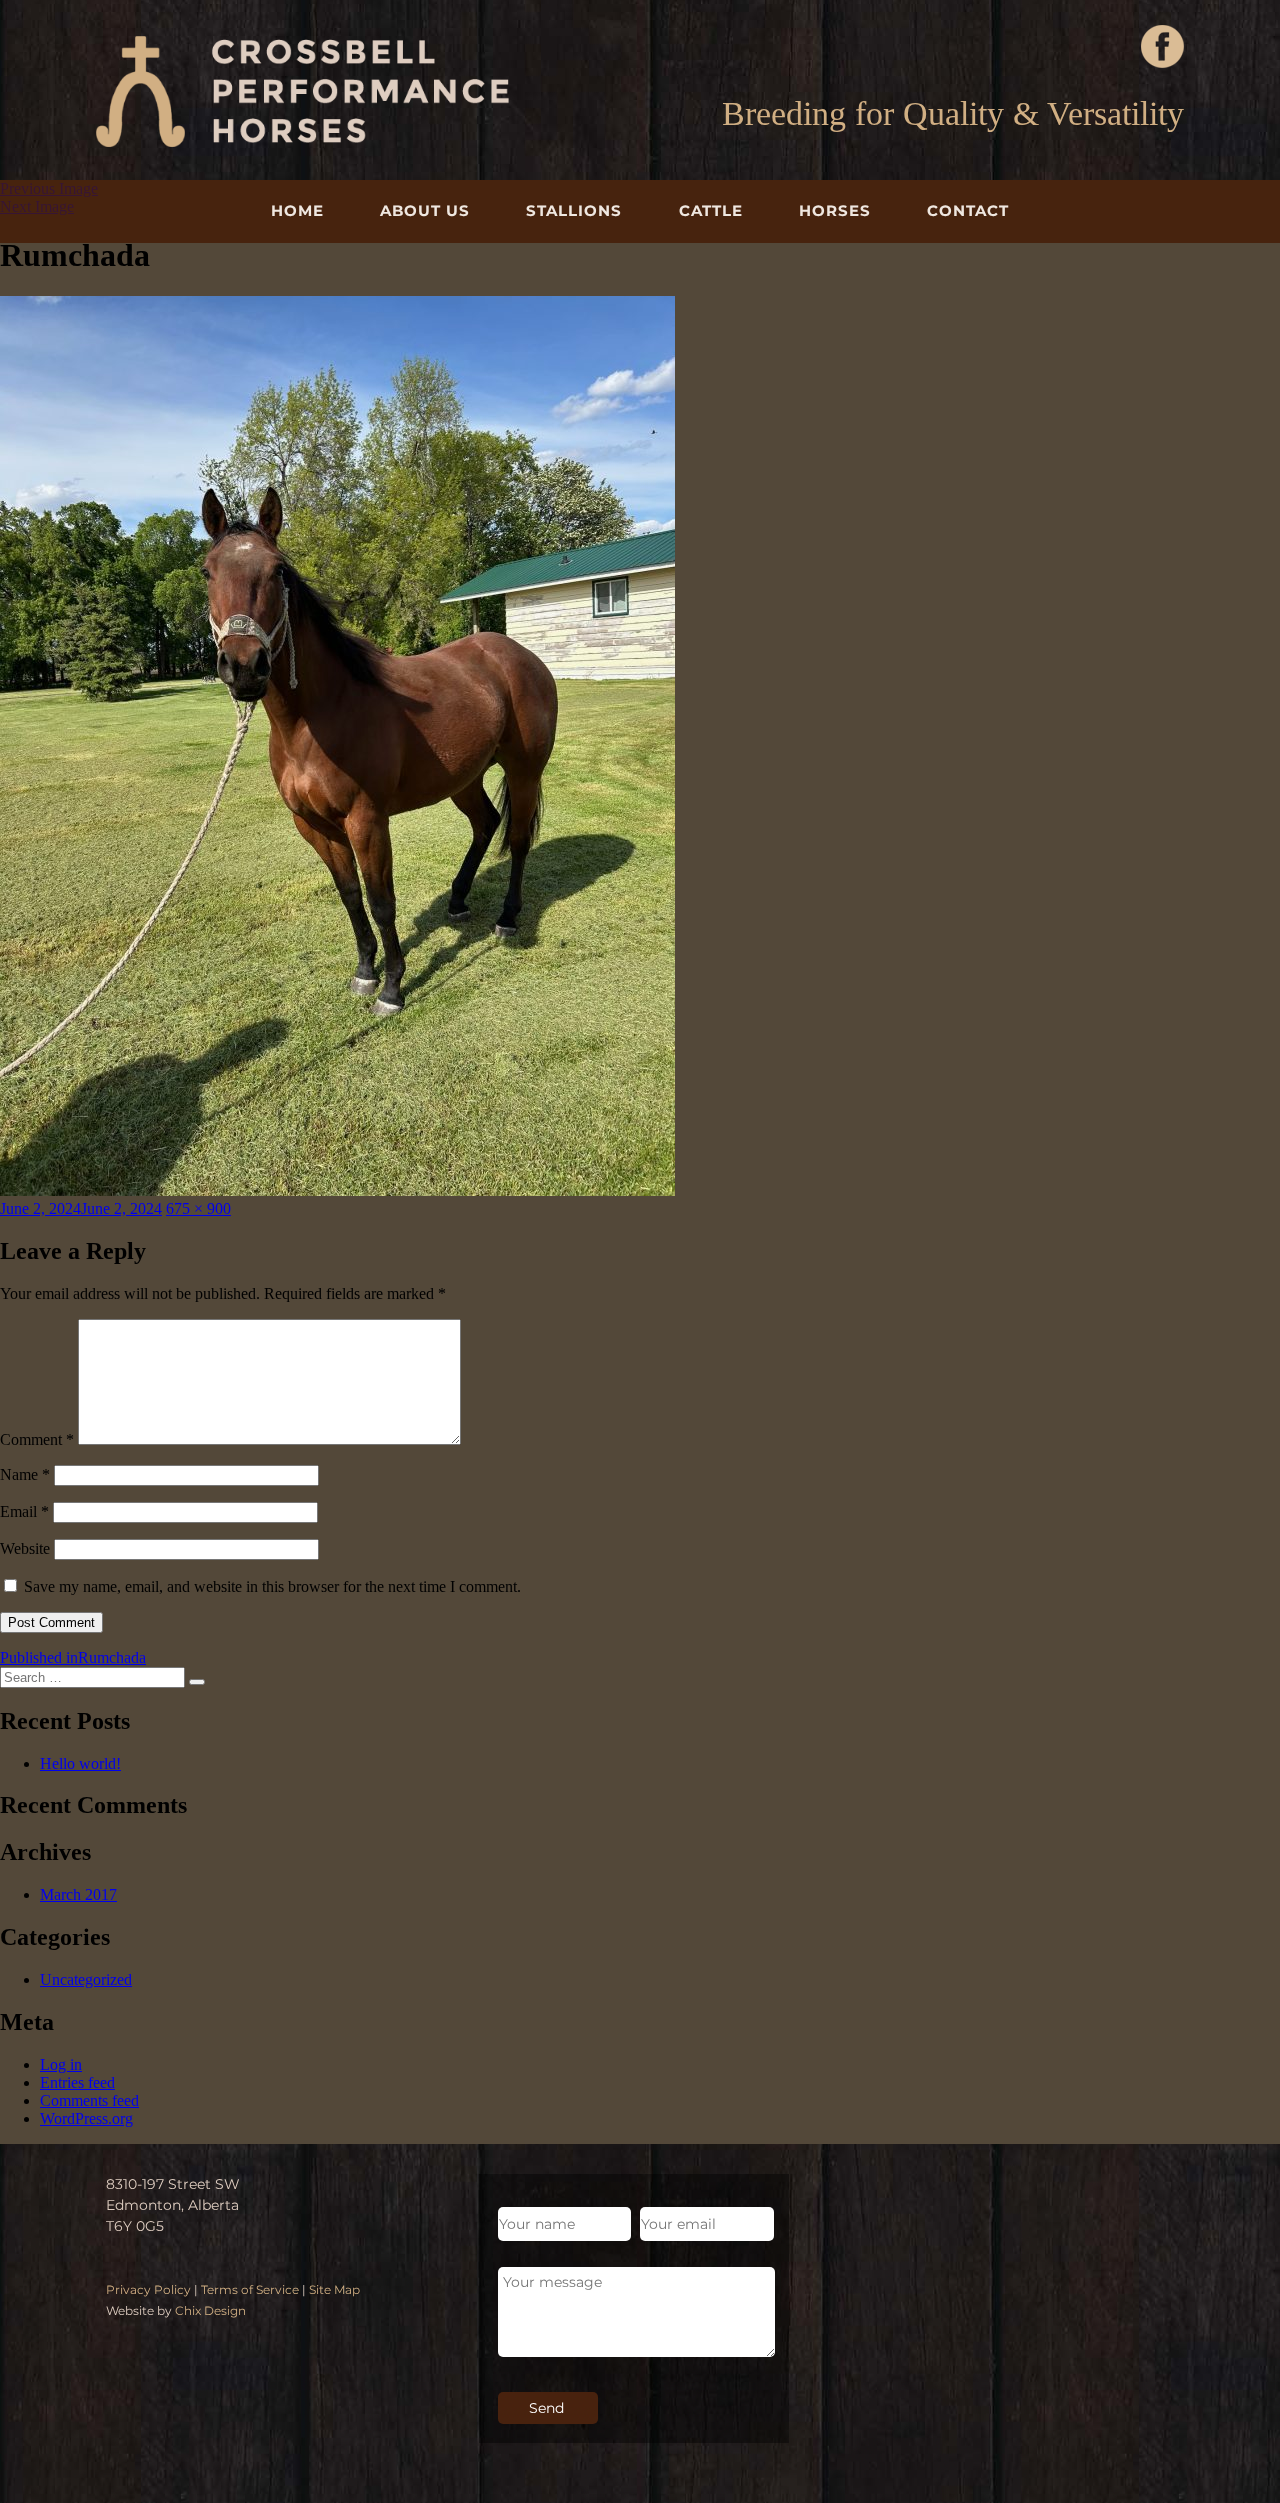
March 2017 (78, 1894)
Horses (835, 210)
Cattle (711, 210)
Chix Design (210, 2310)
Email (24, 1511)
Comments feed (89, 2100)
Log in (61, 2064)
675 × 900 (198, 1208)
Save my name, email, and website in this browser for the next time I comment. (272, 1586)
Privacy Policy (148, 2289)
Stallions (574, 210)
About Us (425, 210)
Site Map (334, 2289)
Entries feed (77, 2082)
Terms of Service (250, 2289)
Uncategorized (86, 1979)
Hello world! (80, 1763)
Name (25, 1474)
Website (25, 1548)
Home (297, 210)
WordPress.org (86, 2118)
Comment (37, 1439)
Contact (968, 210)
